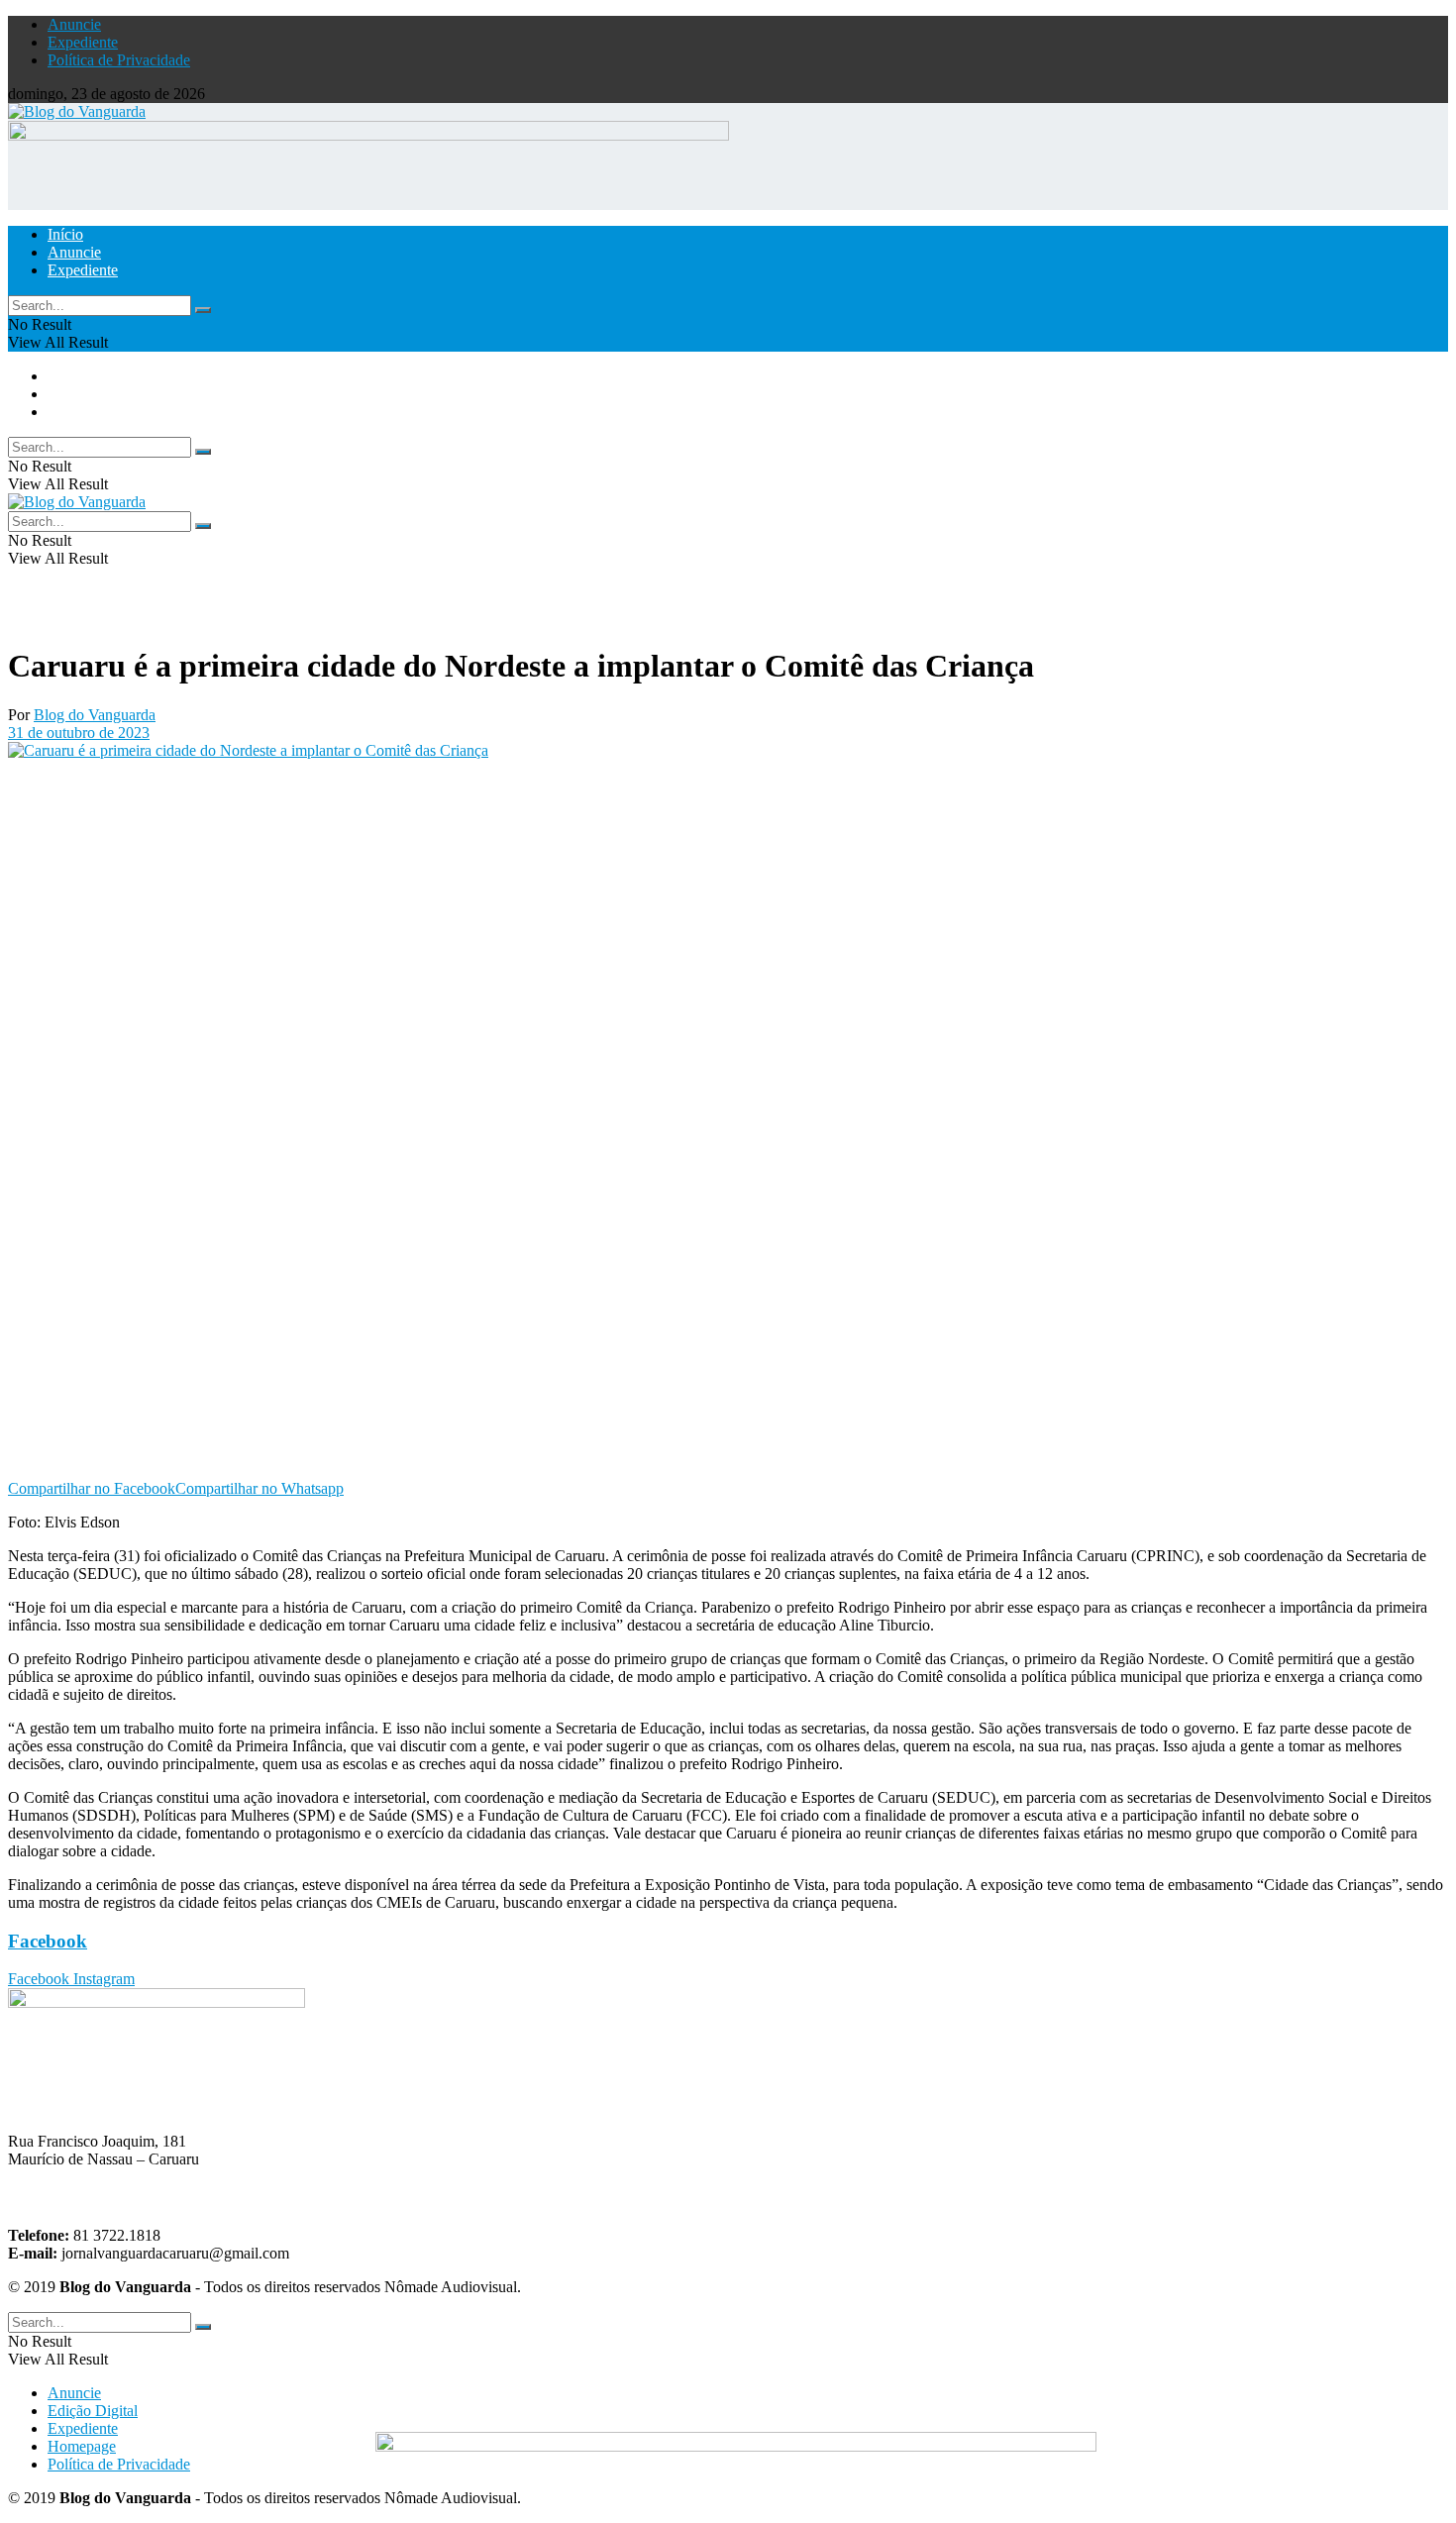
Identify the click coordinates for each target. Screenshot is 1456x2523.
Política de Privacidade (119, 60)
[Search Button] (203, 310)
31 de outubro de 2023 (79, 733)
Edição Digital (93, 2411)
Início (65, 234)
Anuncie (74, 24)
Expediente (83, 42)
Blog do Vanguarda (95, 715)
